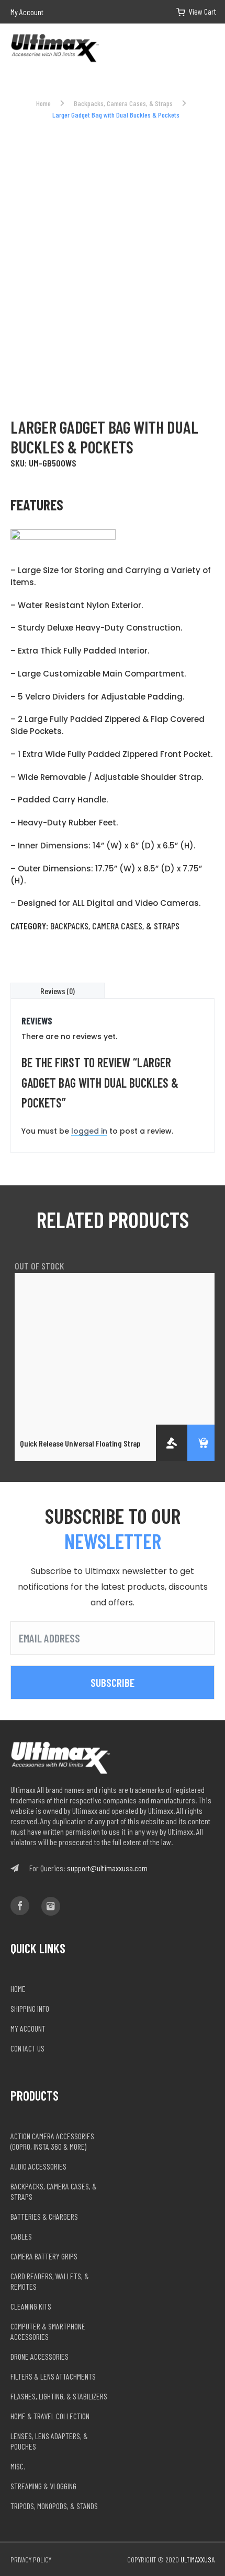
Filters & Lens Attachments (53, 2376)
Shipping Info (30, 2008)
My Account (27, 12)
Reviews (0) (58, 991)
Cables (21, 2236)
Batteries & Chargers (44, 2216)
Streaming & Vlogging (43, 2486)
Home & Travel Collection (50, 2416)
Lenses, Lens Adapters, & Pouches (49, 2441)
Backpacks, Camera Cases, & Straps (123, 103)
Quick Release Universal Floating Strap (80, 1443)
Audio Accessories (38, 2166)
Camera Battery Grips (44, 2256)
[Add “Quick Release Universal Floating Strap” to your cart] (203, 1443)
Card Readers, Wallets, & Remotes (50, 2281)
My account (28, 2028)
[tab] (58, 991)
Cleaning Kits (31, 2306)
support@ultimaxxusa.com (107, 1868)
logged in (89, 1131)
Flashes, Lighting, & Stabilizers (59, 2396)
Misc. (18, 2466)
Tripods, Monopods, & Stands (54, 2506)
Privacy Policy (31, 2560)
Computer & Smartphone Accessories (48, 2331)
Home (43, 103)
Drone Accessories (40, 2356)
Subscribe (113, 1682)
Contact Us (27, 2048)
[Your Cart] (188, 12)
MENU (210, 49)
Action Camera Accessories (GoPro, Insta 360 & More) (52, 2141)
